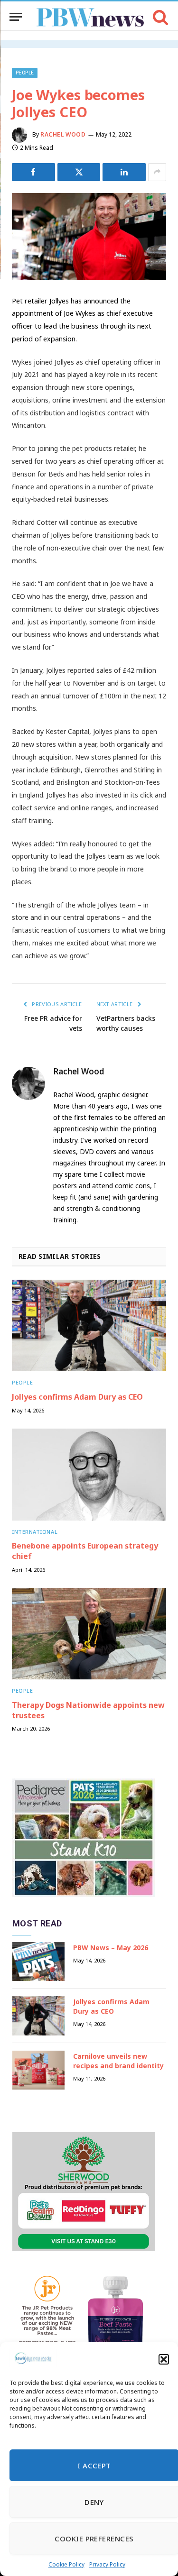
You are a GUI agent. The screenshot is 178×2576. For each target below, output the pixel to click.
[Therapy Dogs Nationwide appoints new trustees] (89, 1634)
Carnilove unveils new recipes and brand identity (118, 2061)
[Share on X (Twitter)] (79, 172)
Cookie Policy (66, 2564)
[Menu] (16, 17)
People (25, 73)
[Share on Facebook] (33, 172)
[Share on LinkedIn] (124, 172)
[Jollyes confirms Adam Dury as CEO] (89, 1325)
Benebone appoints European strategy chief (85, 1551)
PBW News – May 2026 (111, 1948)
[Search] (160, 17)
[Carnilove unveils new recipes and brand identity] (38, 2070)
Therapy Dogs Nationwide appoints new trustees (88, 1710)
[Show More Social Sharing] (157, 172)
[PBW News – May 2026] (38, 1962)
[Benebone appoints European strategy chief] (89, 1474)
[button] (164, 2359)
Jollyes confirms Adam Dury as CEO (77, 1397)
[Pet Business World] (90, 17)
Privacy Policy (107, 2564)
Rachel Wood (63, 134)
